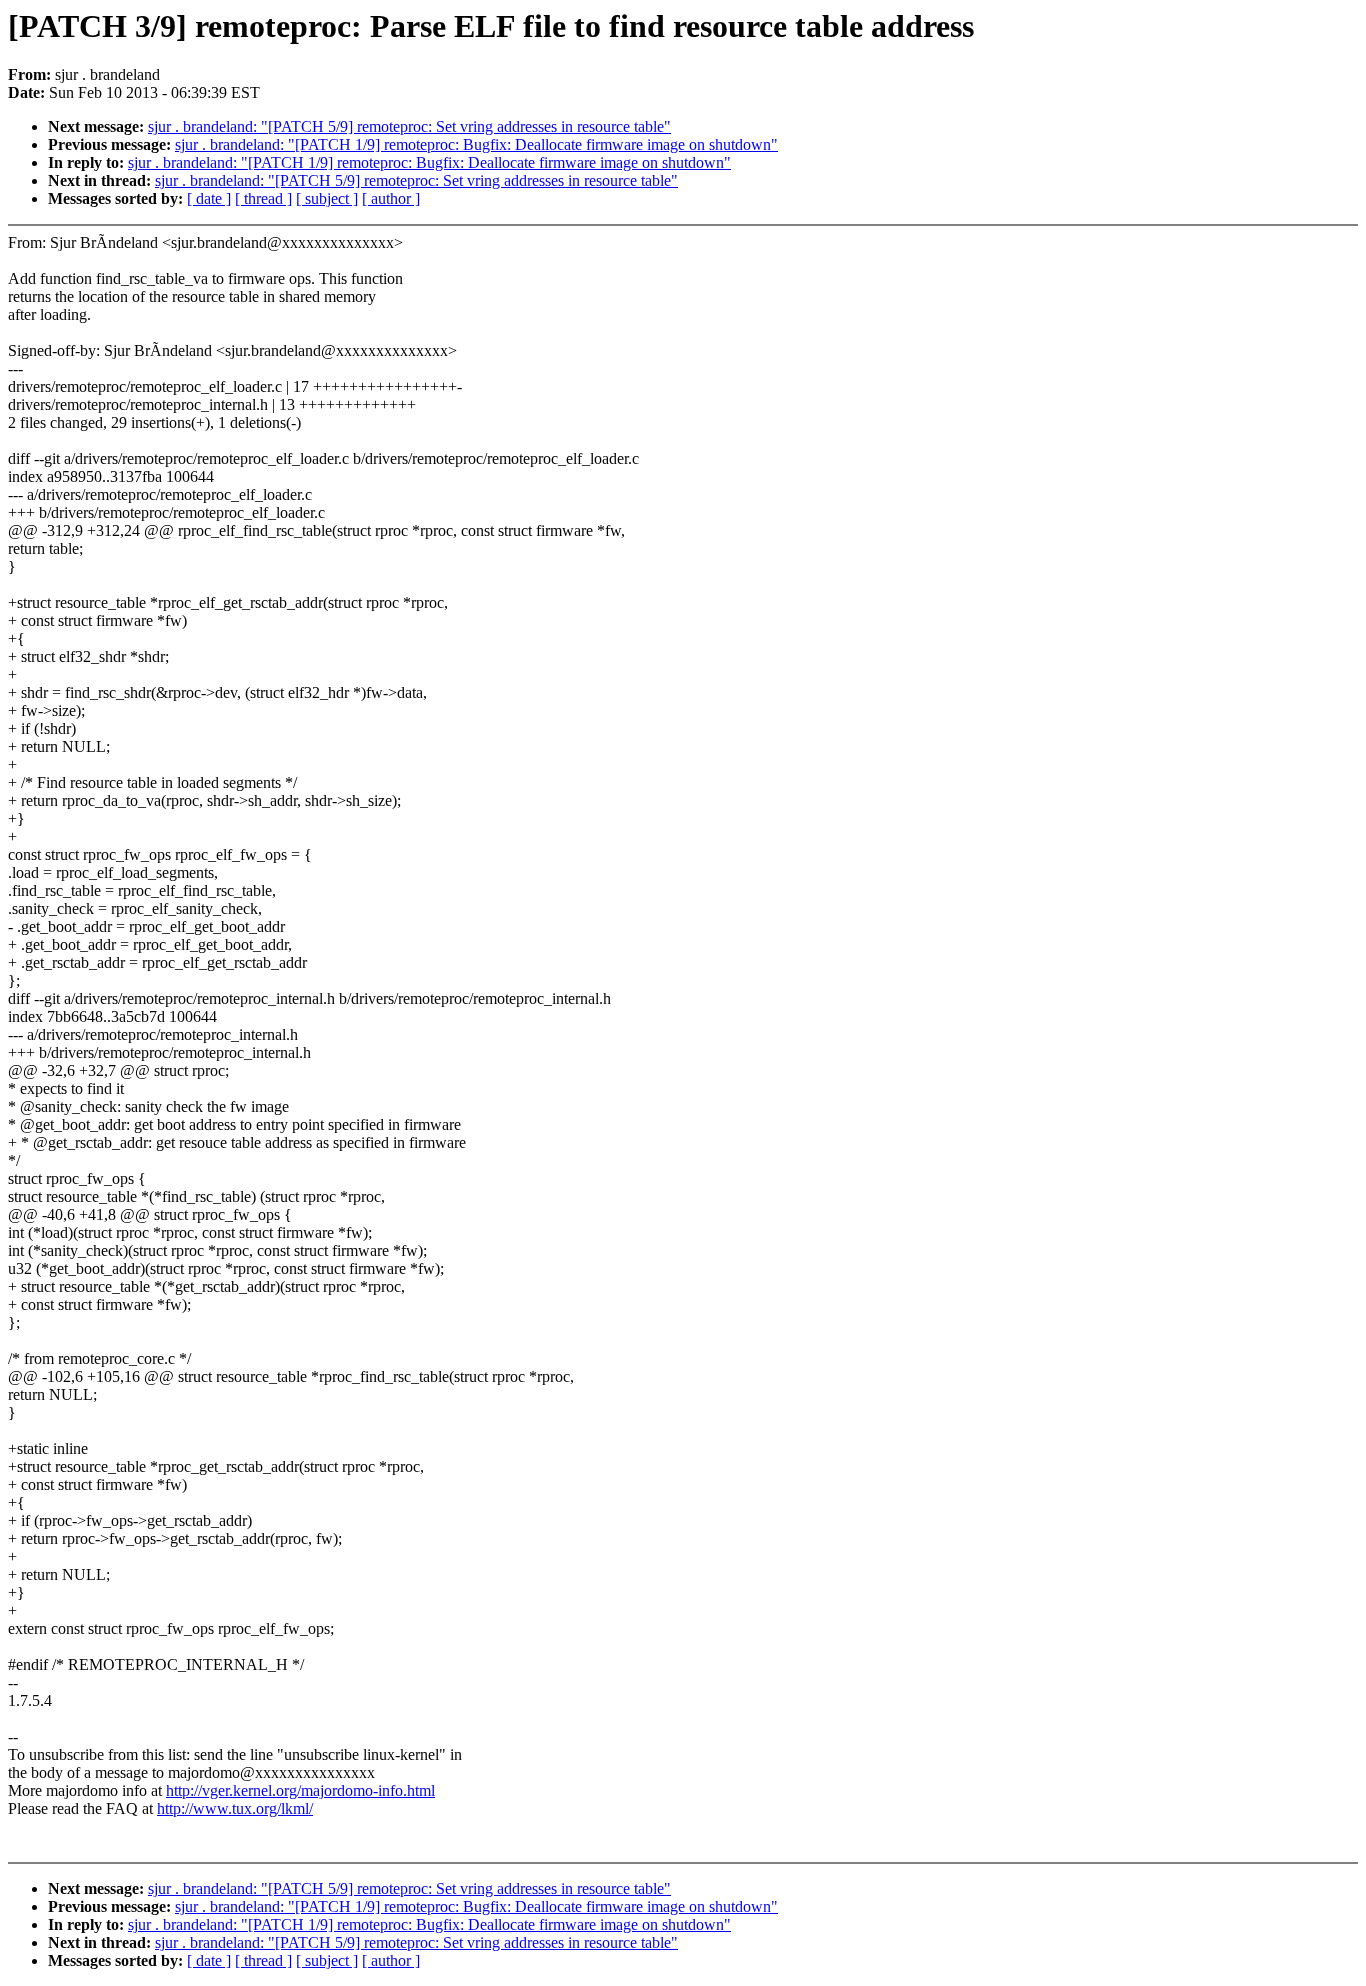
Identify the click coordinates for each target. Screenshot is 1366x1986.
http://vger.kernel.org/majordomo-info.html (300, 1790)
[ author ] (391, 198)
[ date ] (209, 198)
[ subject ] (327, 198)
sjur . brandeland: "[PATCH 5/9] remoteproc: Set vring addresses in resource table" (409, 126)
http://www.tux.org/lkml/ (235, 1808)
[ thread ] (263, 198)
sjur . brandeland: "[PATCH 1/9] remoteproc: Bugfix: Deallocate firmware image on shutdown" (476, 144)
